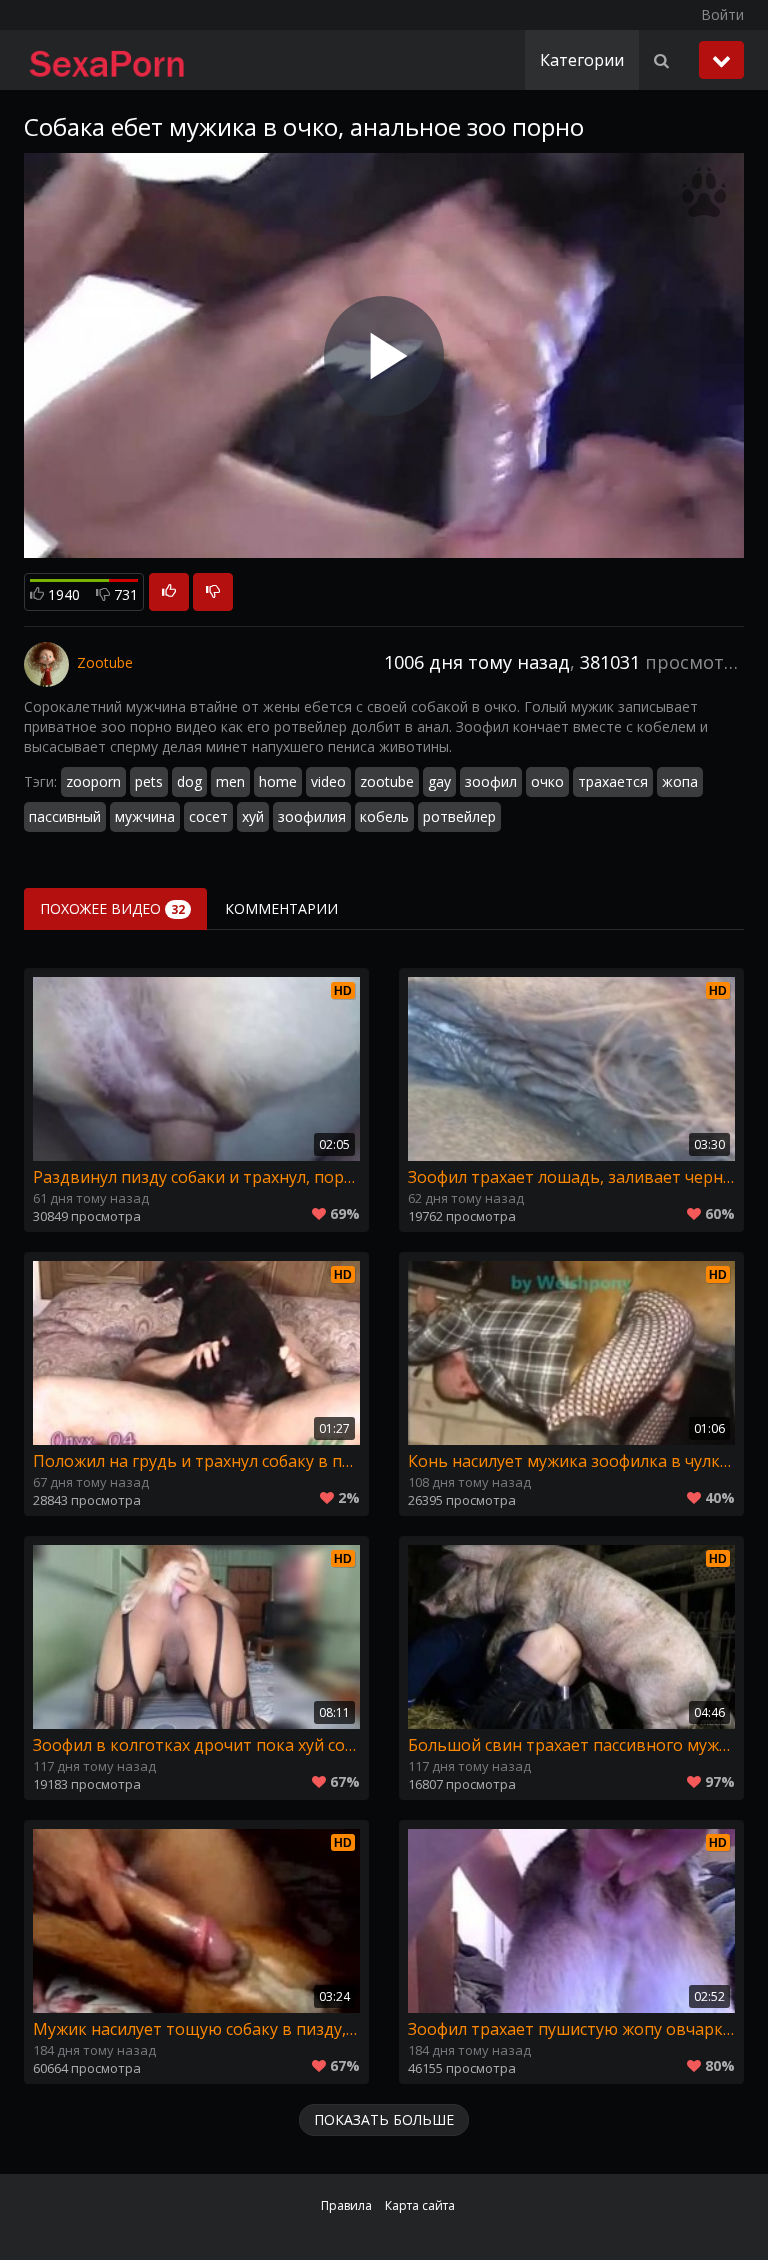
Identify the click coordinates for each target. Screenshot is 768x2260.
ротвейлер (459, 816)
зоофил (491, 781)
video (328, 781)
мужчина (145, 816)
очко (547, 781)
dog (189, 781)
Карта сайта (420, 2205)
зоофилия (312, 816)
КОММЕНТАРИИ (281, 908)
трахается (613, 781)
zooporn (93, 781)
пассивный (65, 816)
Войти (722, 14)
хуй (253, 816)
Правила (346, 2205)
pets (149, 781)
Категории (582, 60)
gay (439, 781)
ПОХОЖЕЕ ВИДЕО (112, 908)
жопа (680, 781)
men (230, 781)
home (278, 781)
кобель (384, 816)
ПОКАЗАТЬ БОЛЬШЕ (384, 2119)
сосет (208, 816)
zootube (387, 781)
